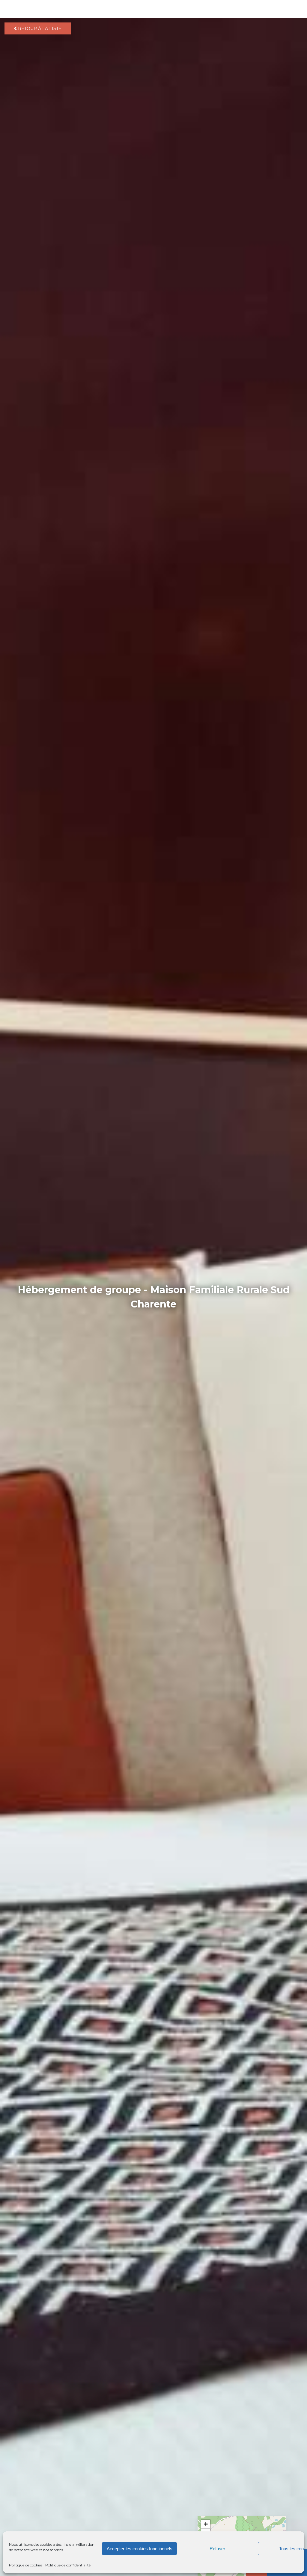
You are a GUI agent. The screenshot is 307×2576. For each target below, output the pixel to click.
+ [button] (206, 2524)
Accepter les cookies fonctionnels (140, 2549)
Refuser (217, 2549)
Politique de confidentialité (68, 2565)
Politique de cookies (26, 2565)
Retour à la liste (39, 28)
